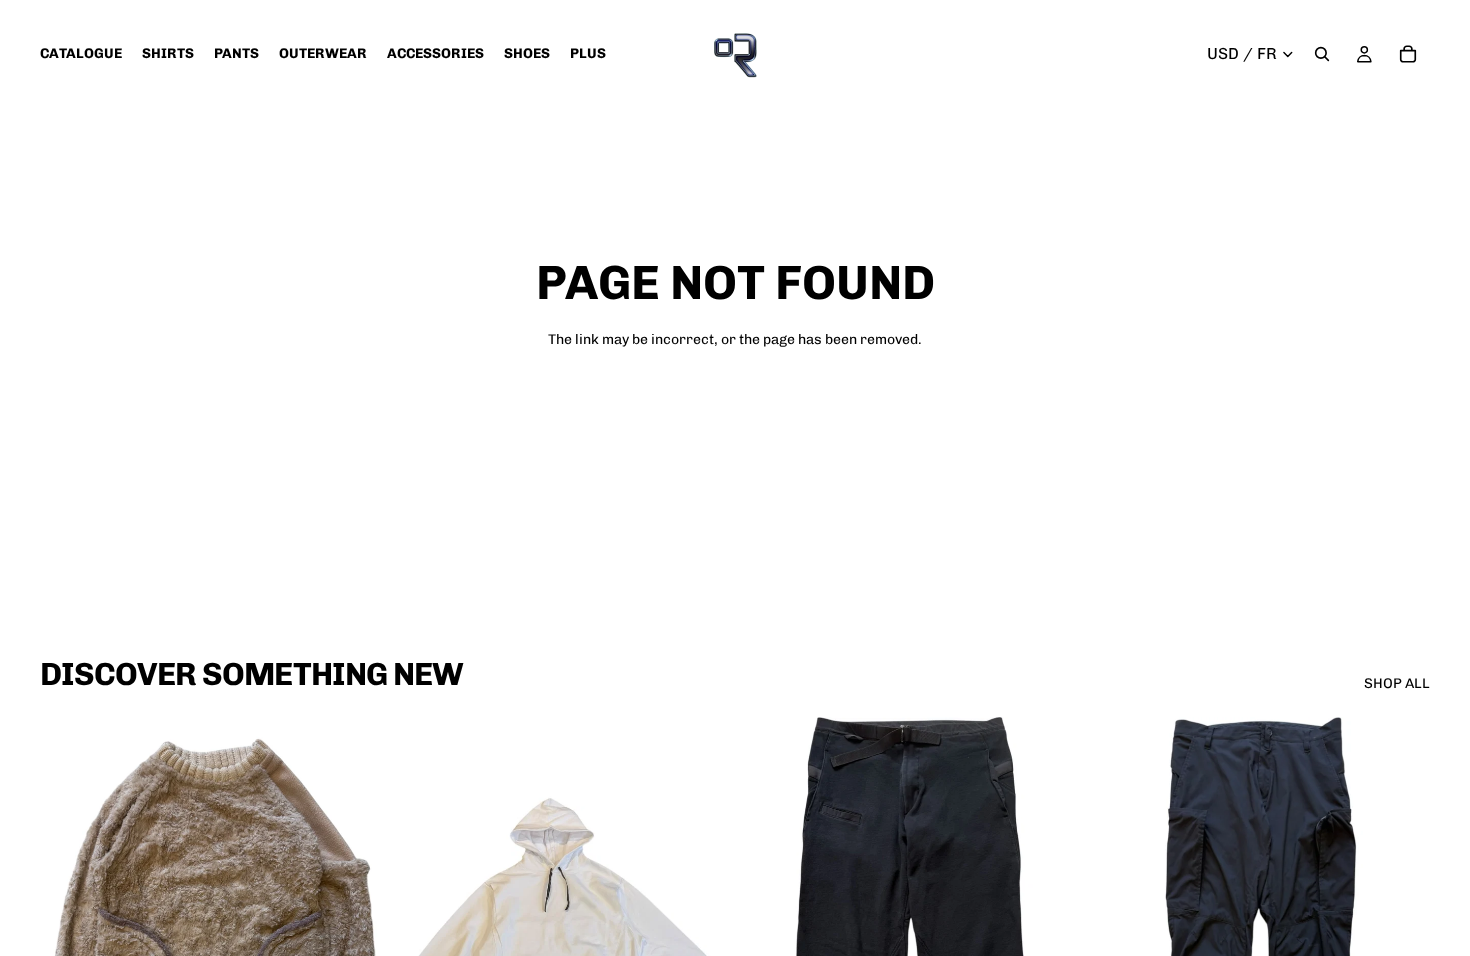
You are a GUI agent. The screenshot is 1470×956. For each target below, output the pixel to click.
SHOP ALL (1397, 683)
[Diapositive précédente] (70, 929)
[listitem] (588, 54)
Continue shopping (735, 411)
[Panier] (1408, 54)
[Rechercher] (1322, 54)
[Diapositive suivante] (349, 929)
